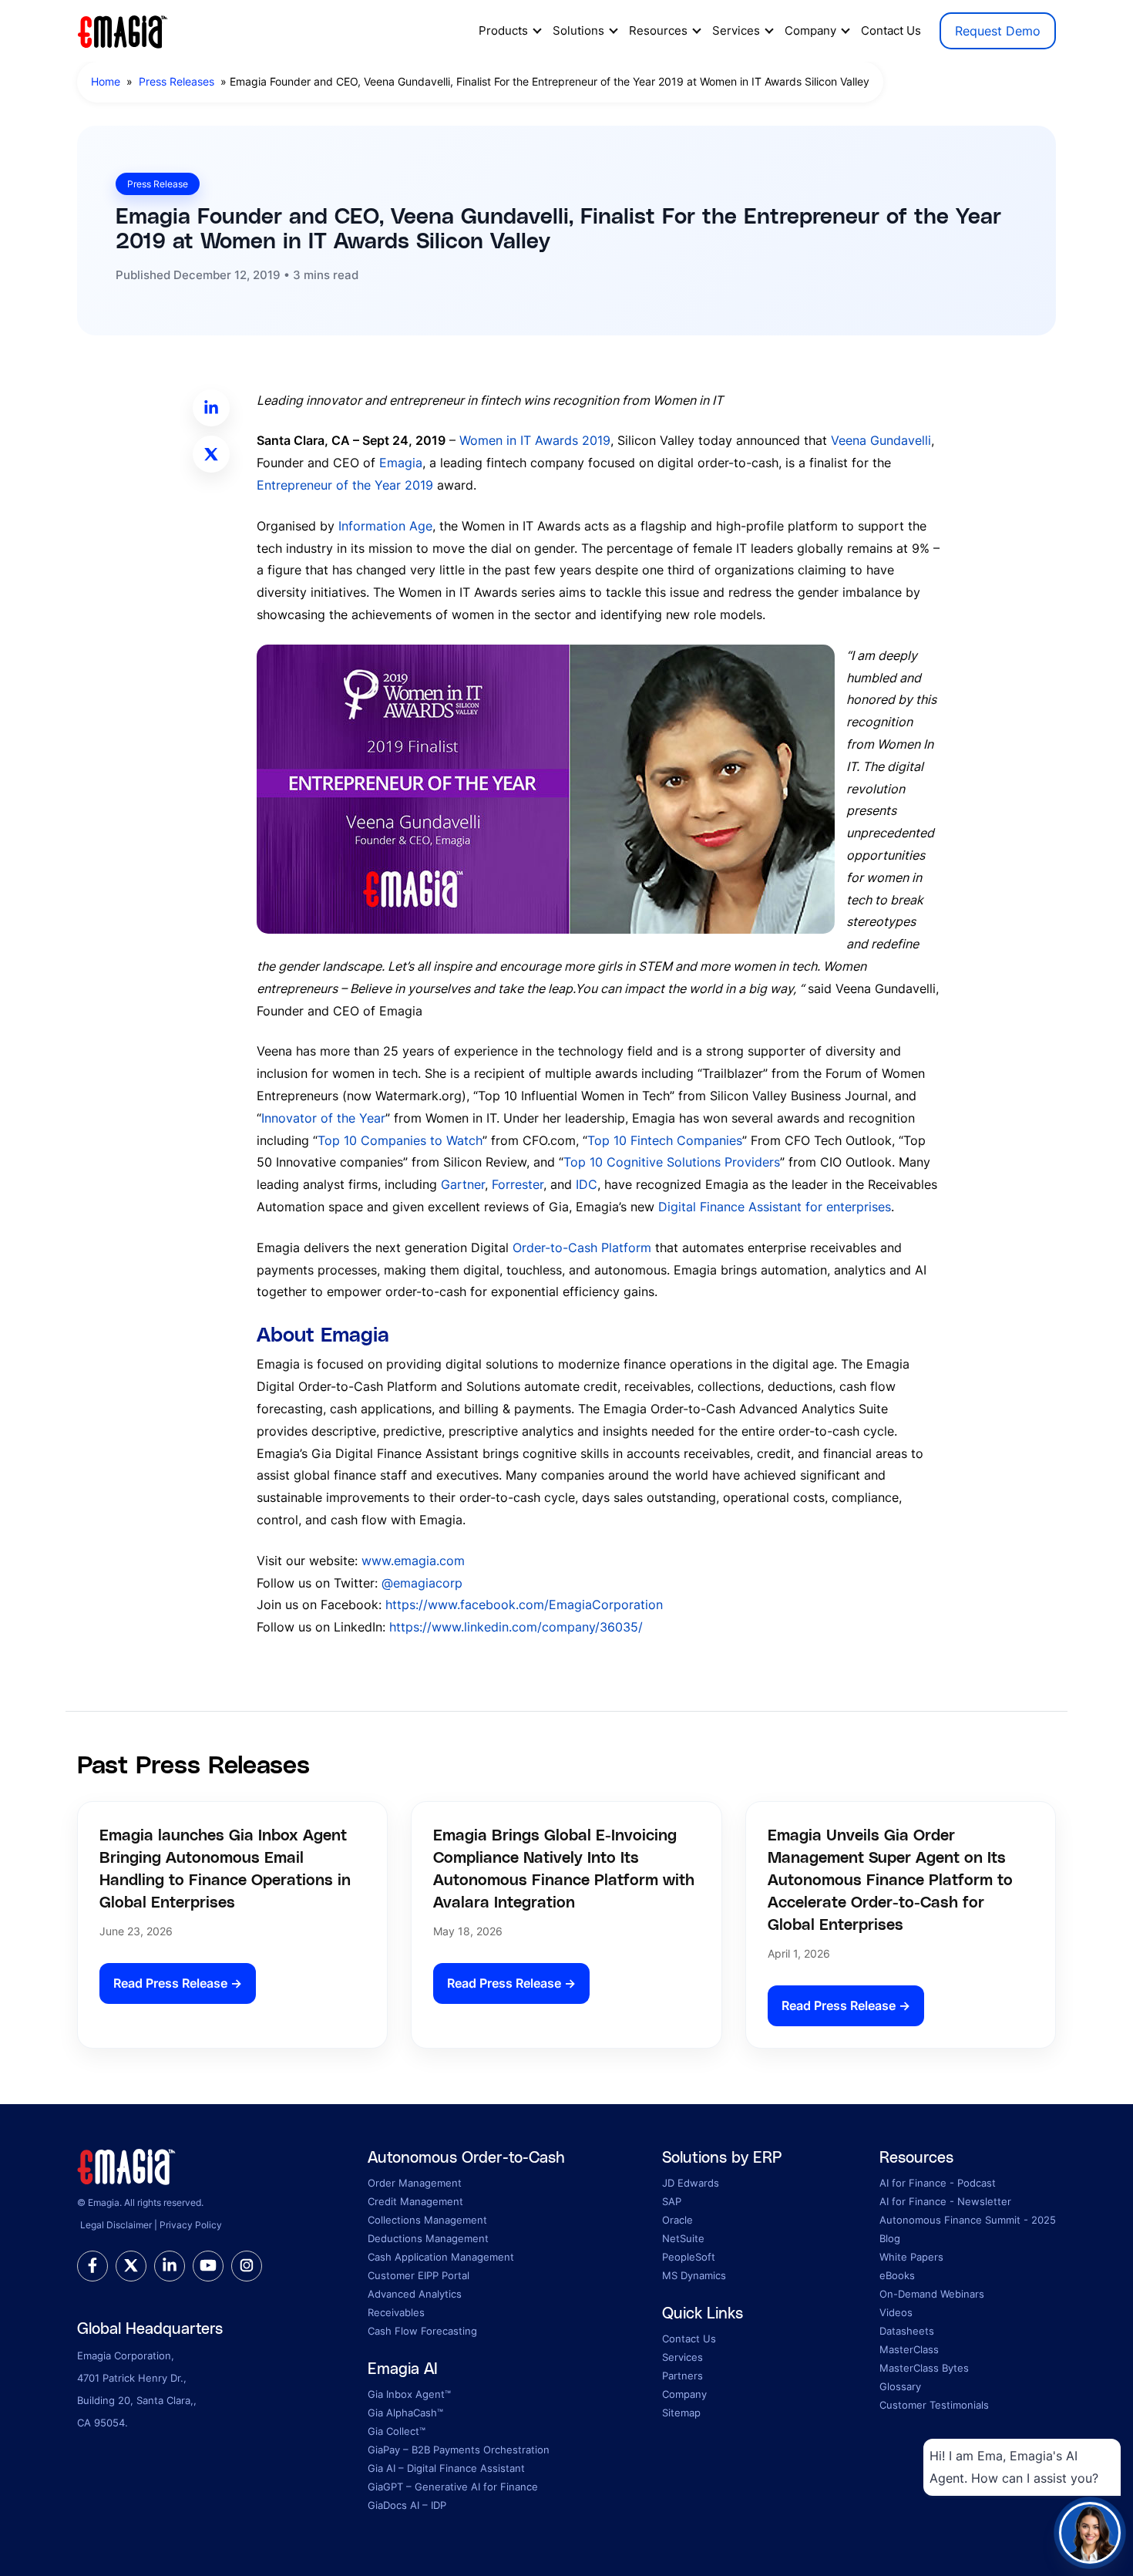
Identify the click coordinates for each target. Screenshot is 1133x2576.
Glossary (900, 2386)
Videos (896, 2312)
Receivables (396, 2312)
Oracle (677, 2220)
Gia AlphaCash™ (405, 2413)
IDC (587, 1184)
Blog (890, 2238)
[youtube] (208, 2266)
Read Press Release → (178, 1983)
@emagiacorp (422, 1583)
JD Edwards (691, 2183)
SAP (672, 2201)
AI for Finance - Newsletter (945, 2201)
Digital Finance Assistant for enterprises (775, 1207)
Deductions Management (428, 2238)
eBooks (897, 2275)
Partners (682, 2376)
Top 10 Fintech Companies (665, 1140)
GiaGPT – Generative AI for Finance (453, 2487)
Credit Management (415, 2201)
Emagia (401, 463)
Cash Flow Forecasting (422, 2331)
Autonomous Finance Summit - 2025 (968, 2220)
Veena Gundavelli (881, 440)
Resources (658, 30)
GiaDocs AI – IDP (407, 2505)
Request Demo (998, 31)
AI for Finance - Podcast (938, 2183)
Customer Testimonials (934, 2405)
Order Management (415, 2183)
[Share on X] (211, 454)
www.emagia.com (411, 1561)
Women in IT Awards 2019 (535, 440)
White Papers (911, 2257)
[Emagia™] (127, 2165)
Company (810, 30)
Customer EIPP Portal (419, 2275)
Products (503, 30)
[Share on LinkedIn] (211, 408)
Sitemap (681, 2413)
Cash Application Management (441, 2257)
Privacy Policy (191, 2225)
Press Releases (177, 81)
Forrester (518, 1184)
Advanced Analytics (415, 2294)
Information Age (385, 526)
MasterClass (909, 2349)
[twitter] (131, 2266)
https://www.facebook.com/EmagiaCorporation (524, 1605)
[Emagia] (123, 29)
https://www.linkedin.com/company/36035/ (516, 1627)
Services (736, 30)
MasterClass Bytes (924, 2368)
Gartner (463, 1184)
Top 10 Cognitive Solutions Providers (672, 1162)
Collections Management (427, 2220)
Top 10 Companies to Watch (400, 1140)
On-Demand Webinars (932, 2294)
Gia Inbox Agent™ (409, 2394)
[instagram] (247, 2266)
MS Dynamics (694, 2275)
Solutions (578, 30)
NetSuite (683, 2238)
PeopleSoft (689, 2257)
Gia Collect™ (397, 2431)
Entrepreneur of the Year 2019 (345, 485)
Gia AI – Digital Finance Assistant (446, 2468)
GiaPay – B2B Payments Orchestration (459, 2450)
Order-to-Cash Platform (582, 1248)
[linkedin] (170, 2266)
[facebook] (92, 2266)
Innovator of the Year (323, 1118)
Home (106, 81)
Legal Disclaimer (116, 2225)
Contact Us (891, 30)
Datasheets (907, 2331)
